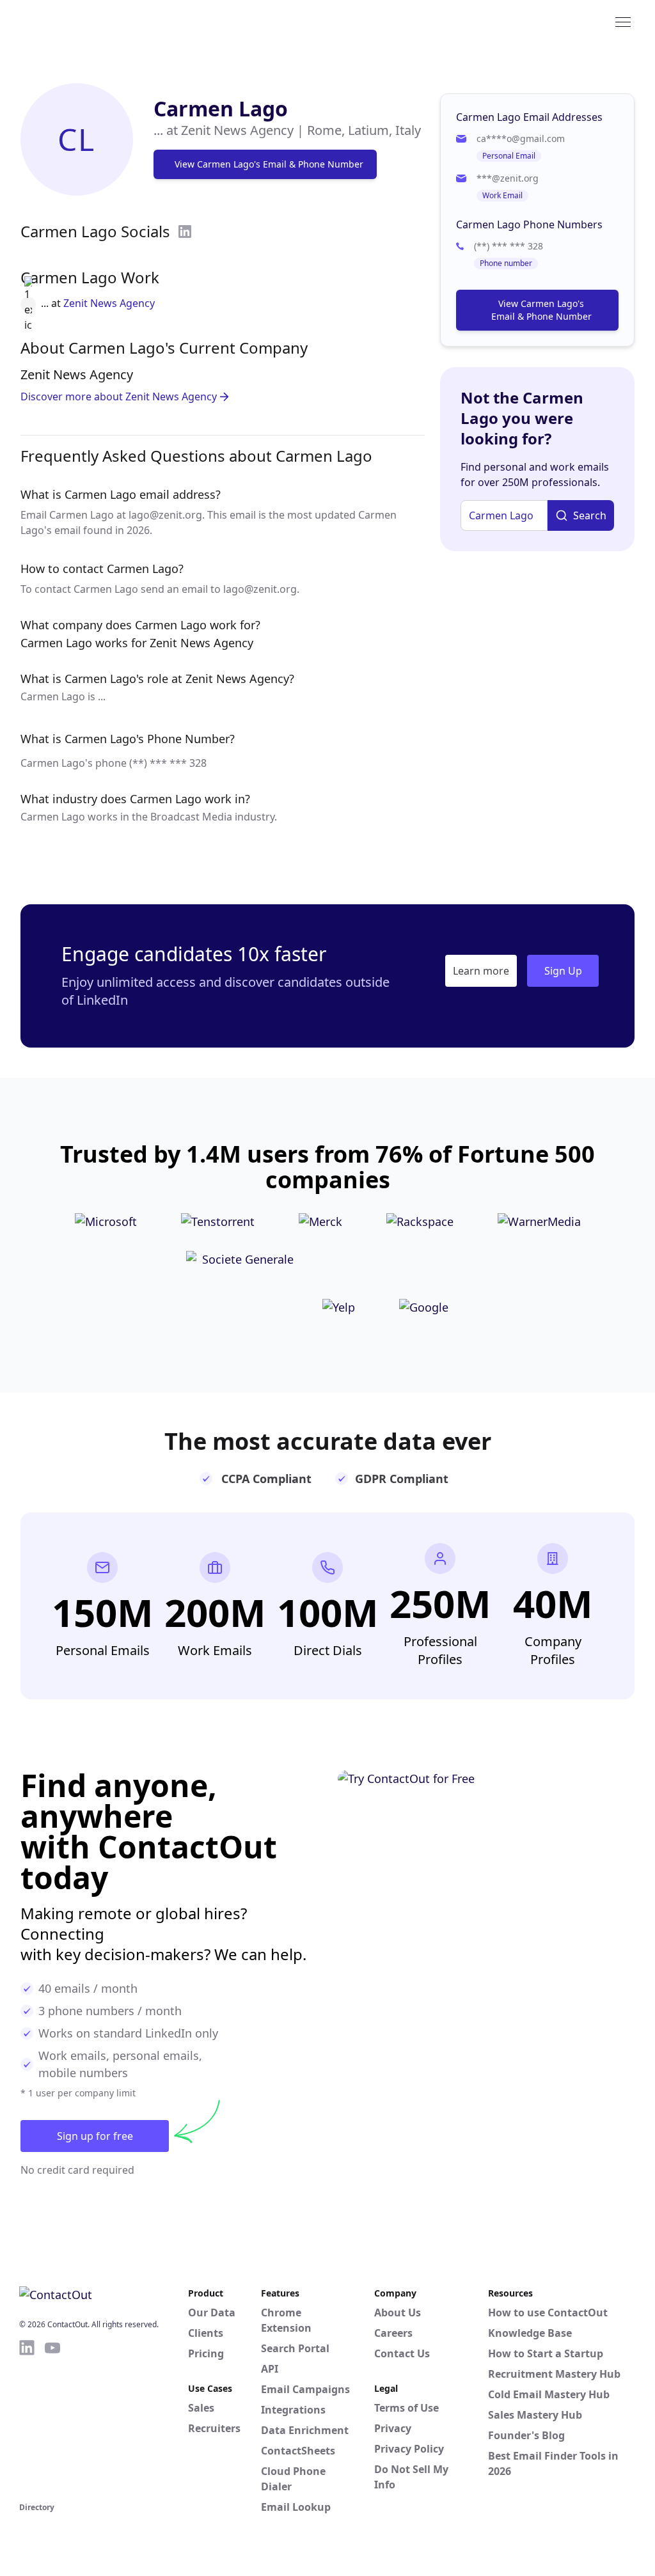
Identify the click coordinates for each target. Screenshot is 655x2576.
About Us (398, 2313)
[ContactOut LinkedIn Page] (27, 2419)
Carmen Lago (221, 108)
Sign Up (563, 971)
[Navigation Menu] (623, 21)
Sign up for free (95, 2136)
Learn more (481, 971)
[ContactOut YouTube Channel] (52, 2419)
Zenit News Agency (109, 303)
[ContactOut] (82, 21)
